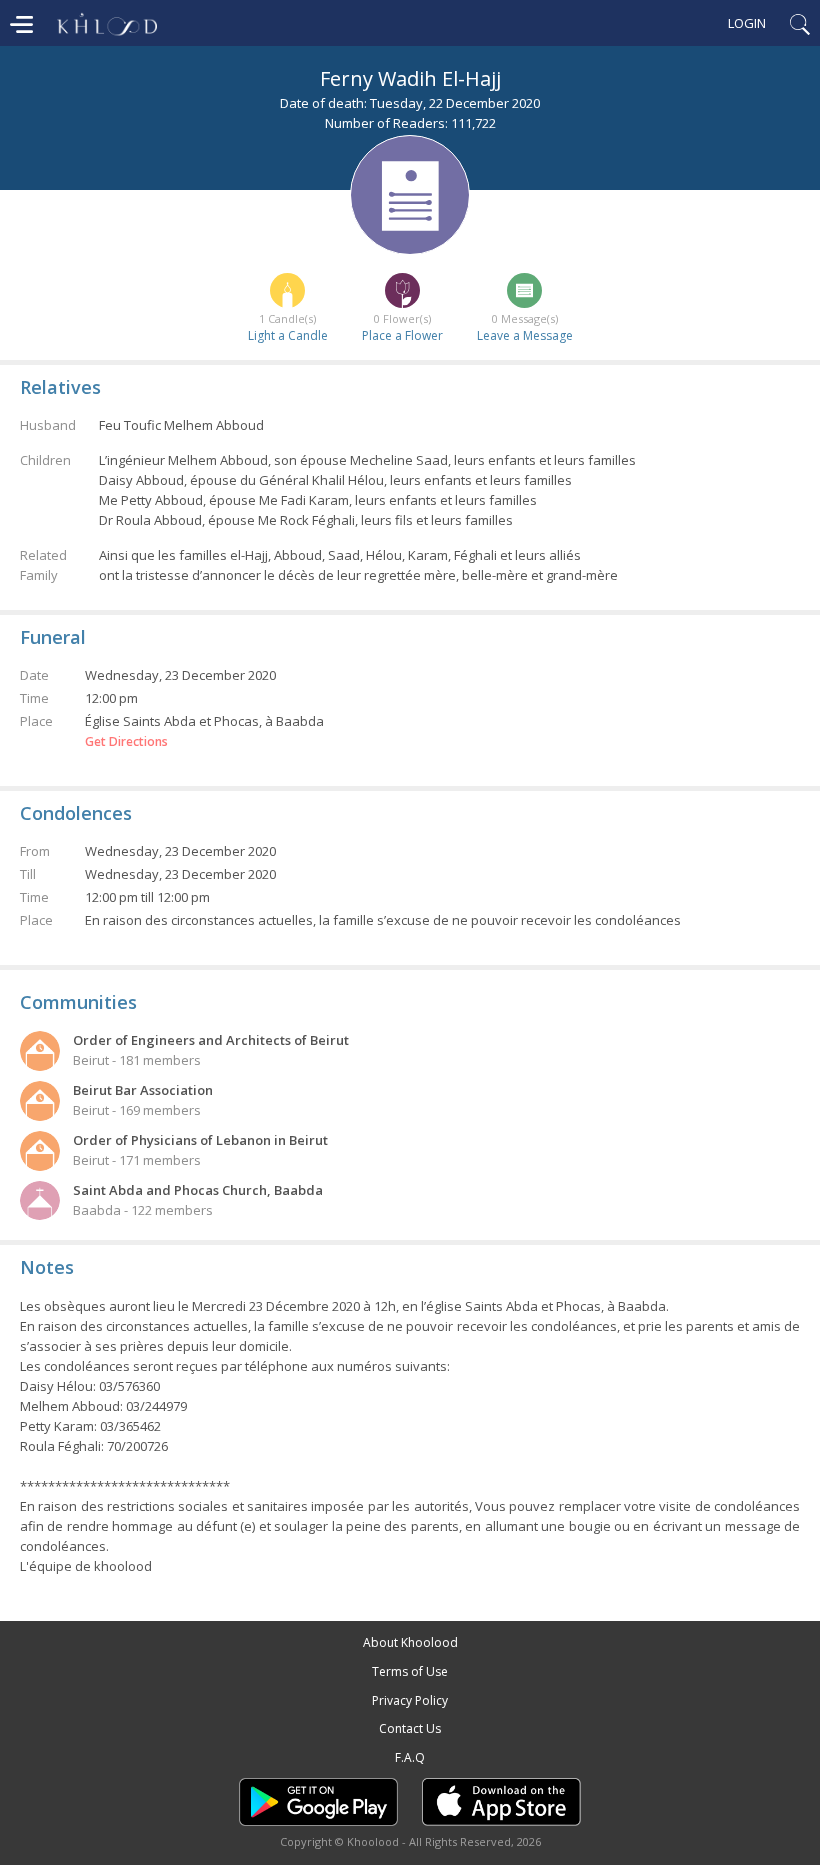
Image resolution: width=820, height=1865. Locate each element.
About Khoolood (410, 1642)
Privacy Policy (410, 1700)
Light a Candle (288, 335)
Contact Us (410, 1728)
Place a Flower (402, 335)
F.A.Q (410, 1757)
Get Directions (126, 742)
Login (747, 23)
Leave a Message (525, 335)
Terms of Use (410, 1671)
